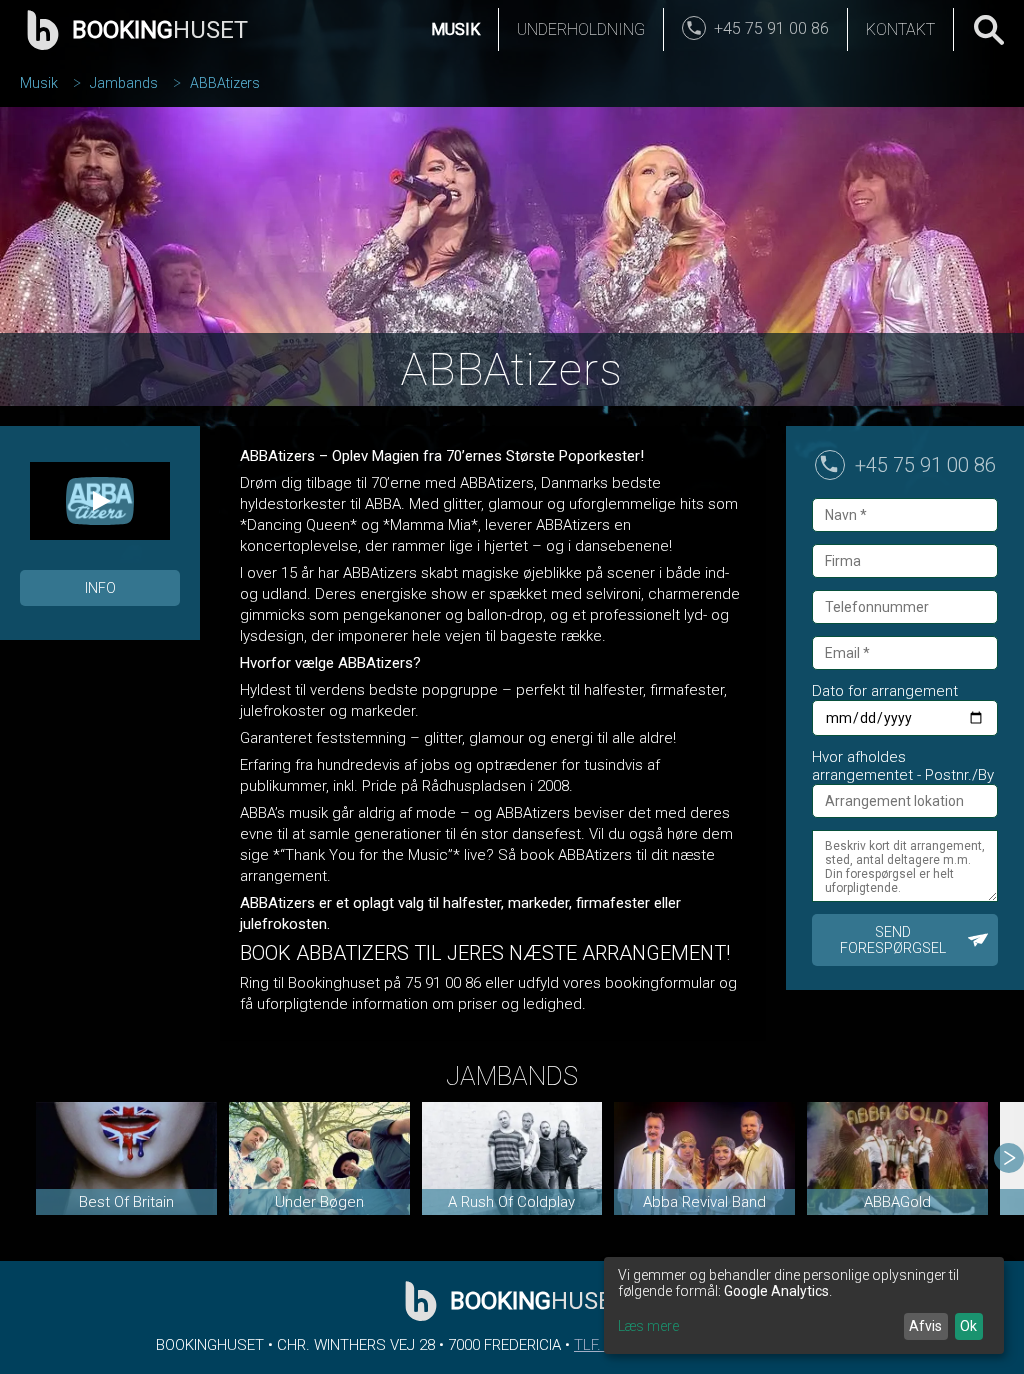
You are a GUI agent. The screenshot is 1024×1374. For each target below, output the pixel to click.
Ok (968, 1326)
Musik (455, 29)
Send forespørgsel (893, 940)
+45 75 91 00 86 (925, 465)
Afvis (925, 1326)
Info (100, 588)
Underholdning (581, 29)
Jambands (124, 83)
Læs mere (648, 1326)
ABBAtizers (225, 83)
